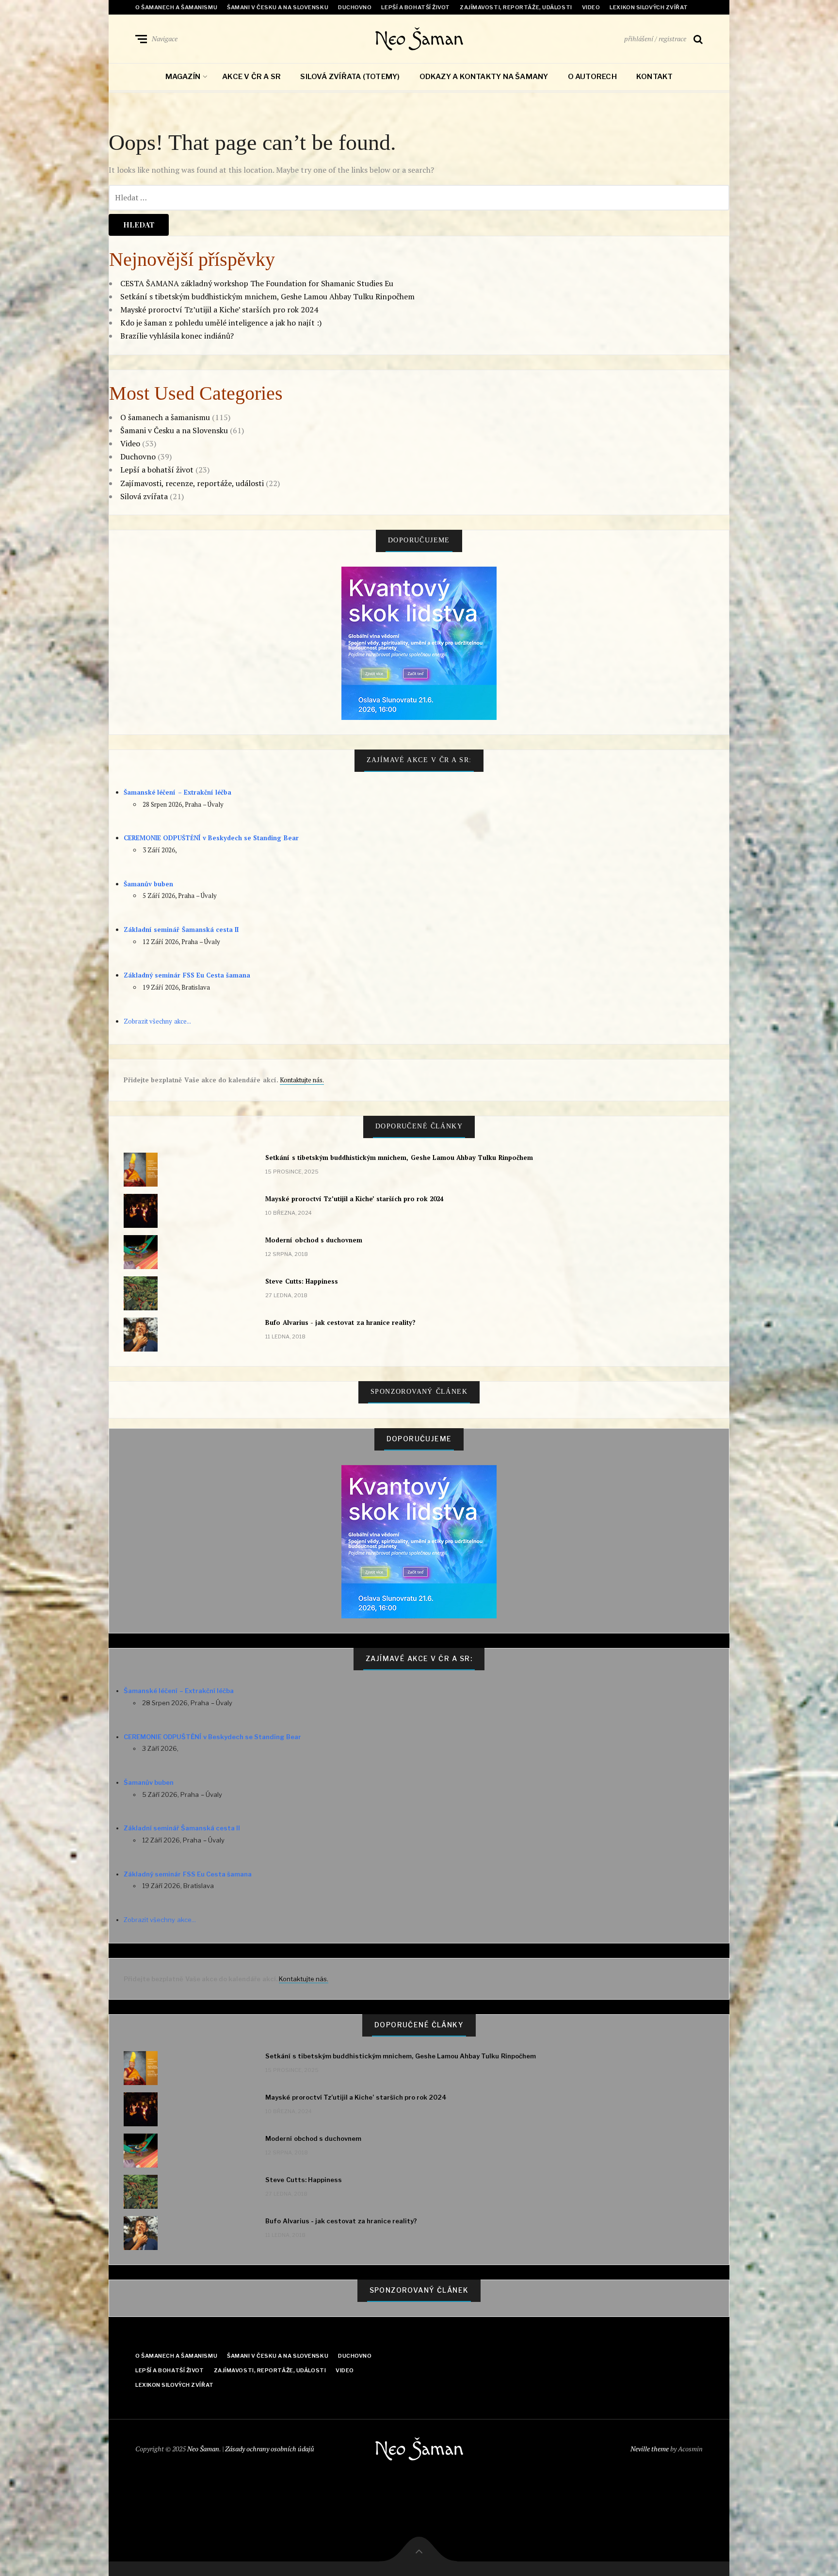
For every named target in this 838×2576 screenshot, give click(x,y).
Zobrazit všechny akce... (157, 1021)
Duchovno (355, 7)
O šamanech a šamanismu (176, 7)
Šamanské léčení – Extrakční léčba (177, 792)
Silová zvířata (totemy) (350, 77)
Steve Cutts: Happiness (302, 1281)
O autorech (592, 77)
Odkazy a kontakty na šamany (484, 77)
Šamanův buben (148, 884)
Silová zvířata (144, 496)
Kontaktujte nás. (302, 1080)
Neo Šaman (419, 39)
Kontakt (655, 77)
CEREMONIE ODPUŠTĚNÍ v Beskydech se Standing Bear (211, 838)
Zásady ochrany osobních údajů (270, 2449)
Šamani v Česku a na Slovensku (278, 7)
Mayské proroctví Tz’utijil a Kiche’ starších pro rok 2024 (219, 310)
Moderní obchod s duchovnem (314, 1240)
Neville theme (650, 2449)
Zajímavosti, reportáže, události (516, 7)
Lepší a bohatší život (416, 7)
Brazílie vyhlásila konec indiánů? (177, 336)
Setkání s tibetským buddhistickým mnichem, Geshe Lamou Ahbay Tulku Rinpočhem (267, 296)
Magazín (183, 77)
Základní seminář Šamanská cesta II (181, 929)
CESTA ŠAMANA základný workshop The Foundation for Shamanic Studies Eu (257, 283)
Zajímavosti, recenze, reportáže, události (192, 483)
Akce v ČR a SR (251, 77)
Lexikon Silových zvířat (649, 7)
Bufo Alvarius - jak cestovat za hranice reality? (340, 1322)
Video (591, 7)
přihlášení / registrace (655, 39)
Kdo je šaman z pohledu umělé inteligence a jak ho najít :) (221, 323)
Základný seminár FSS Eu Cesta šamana (187, 975)
